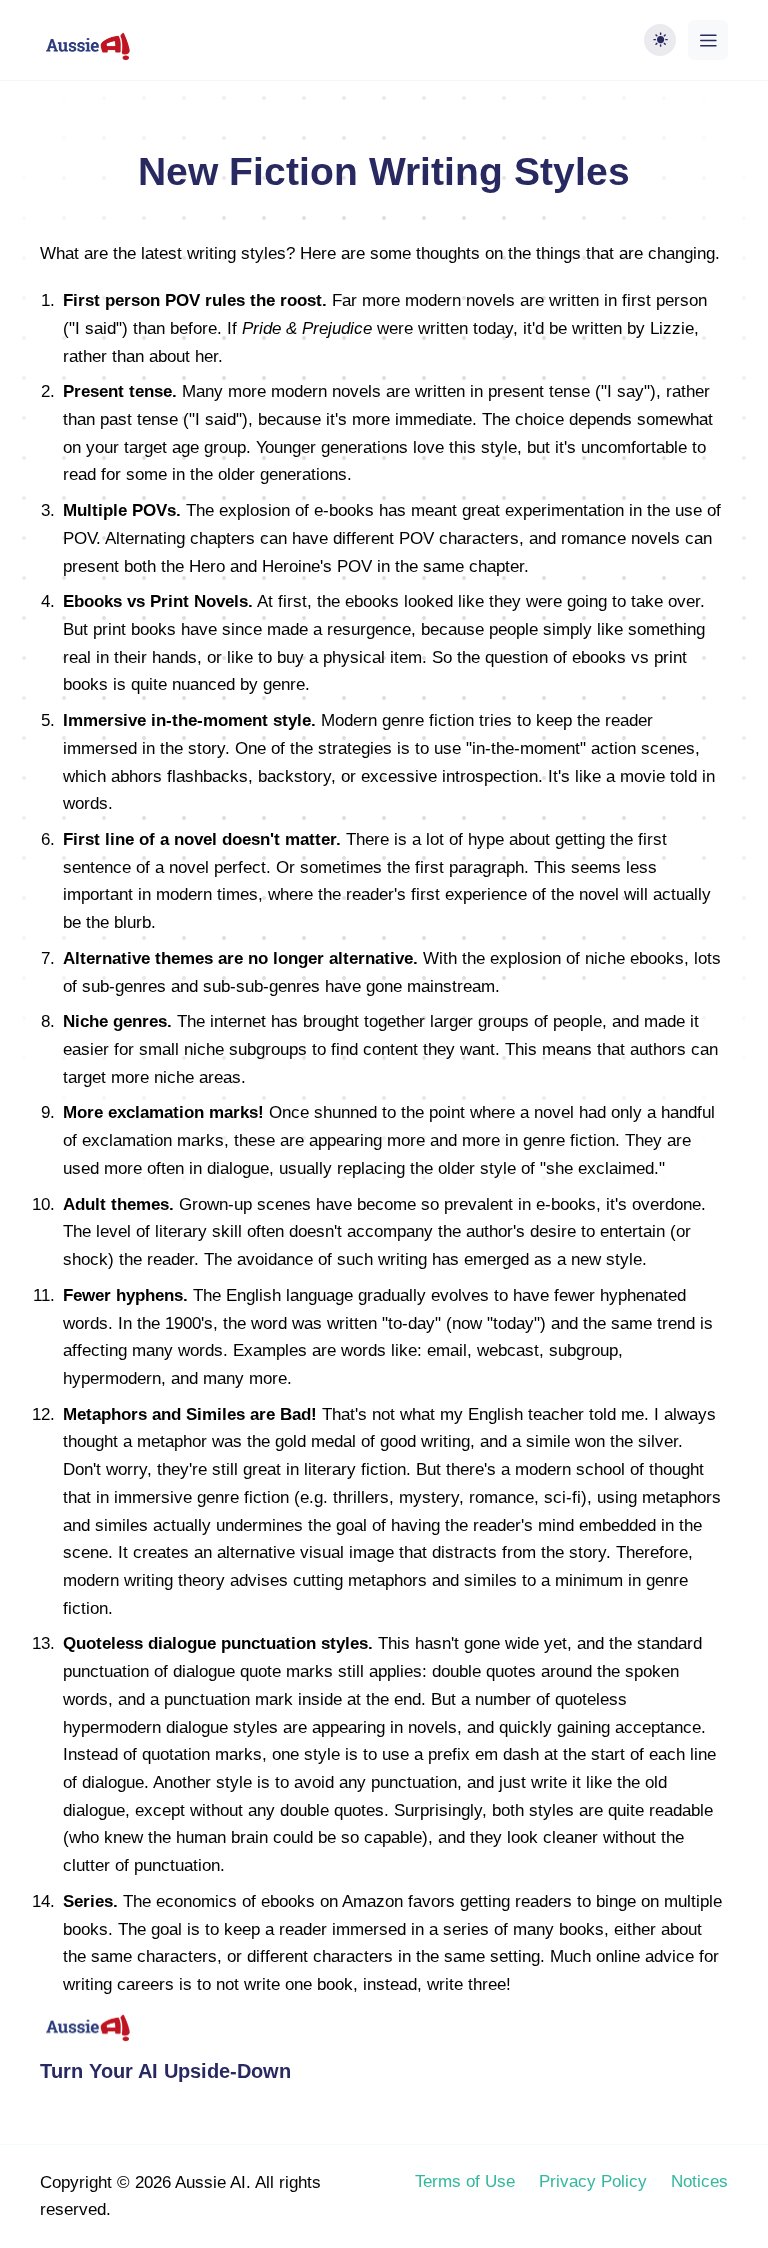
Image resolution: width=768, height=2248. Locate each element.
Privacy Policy (593, 2181)
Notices (699, 2181)
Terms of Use (465, 2181)
